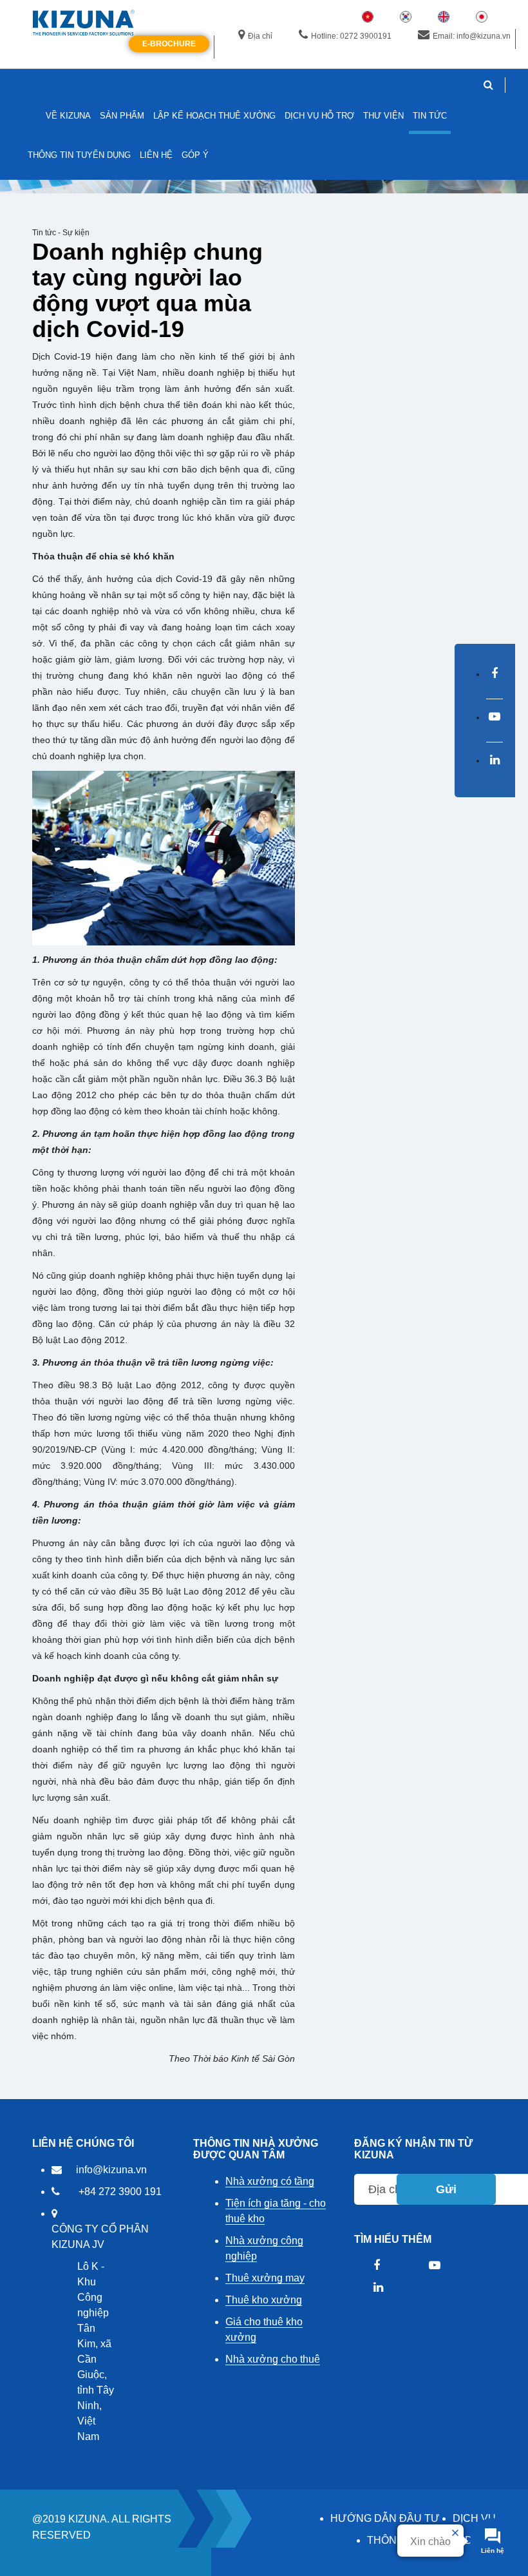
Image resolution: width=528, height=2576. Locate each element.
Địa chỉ (260, 36)
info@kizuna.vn (111, 2170)
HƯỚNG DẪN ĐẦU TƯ (385, 2518)
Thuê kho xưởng (264, 2300)
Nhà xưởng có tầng (270, 2181)
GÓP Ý (195, 155)
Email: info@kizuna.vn (472, 36)
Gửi (446, 2189)
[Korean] (406, 16)
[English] (444, 16)
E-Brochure (169, 44)
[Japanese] (482, 16)
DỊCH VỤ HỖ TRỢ (319, 116)
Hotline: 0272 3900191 (351, 36)
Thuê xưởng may (265, 2278)
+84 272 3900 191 (120, 2192)
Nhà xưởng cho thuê (273, 2359)
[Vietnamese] (368, 16)
